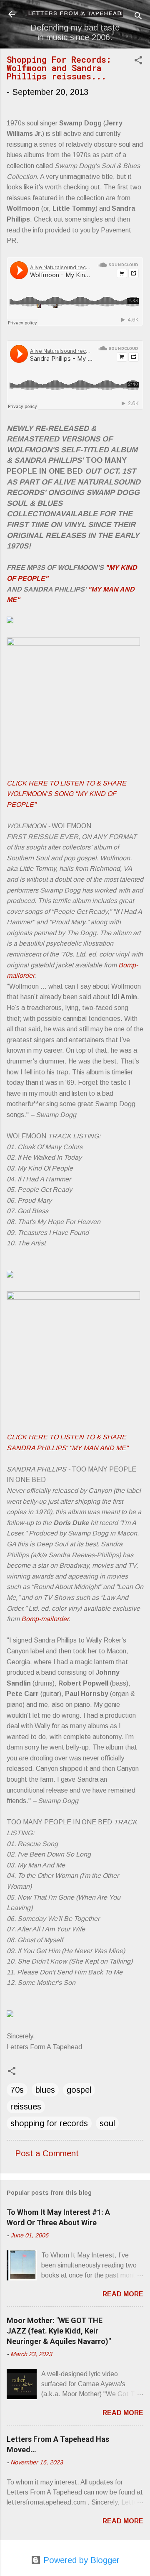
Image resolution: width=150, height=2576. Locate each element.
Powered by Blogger (80, 2560)
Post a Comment (47, 2153)
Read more (123, 2294)
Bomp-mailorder (45, 1619)
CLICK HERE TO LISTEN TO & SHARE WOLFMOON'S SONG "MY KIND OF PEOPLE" (66, 794)
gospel (79, 2090)
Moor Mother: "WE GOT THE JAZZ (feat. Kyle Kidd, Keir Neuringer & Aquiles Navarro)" (59, 2331)
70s (17, 2090)
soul (107, 2123)
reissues (26, 2107)
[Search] (138, 17)
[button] (138, 61)
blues (45, 2090)
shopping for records (49, 2123)
